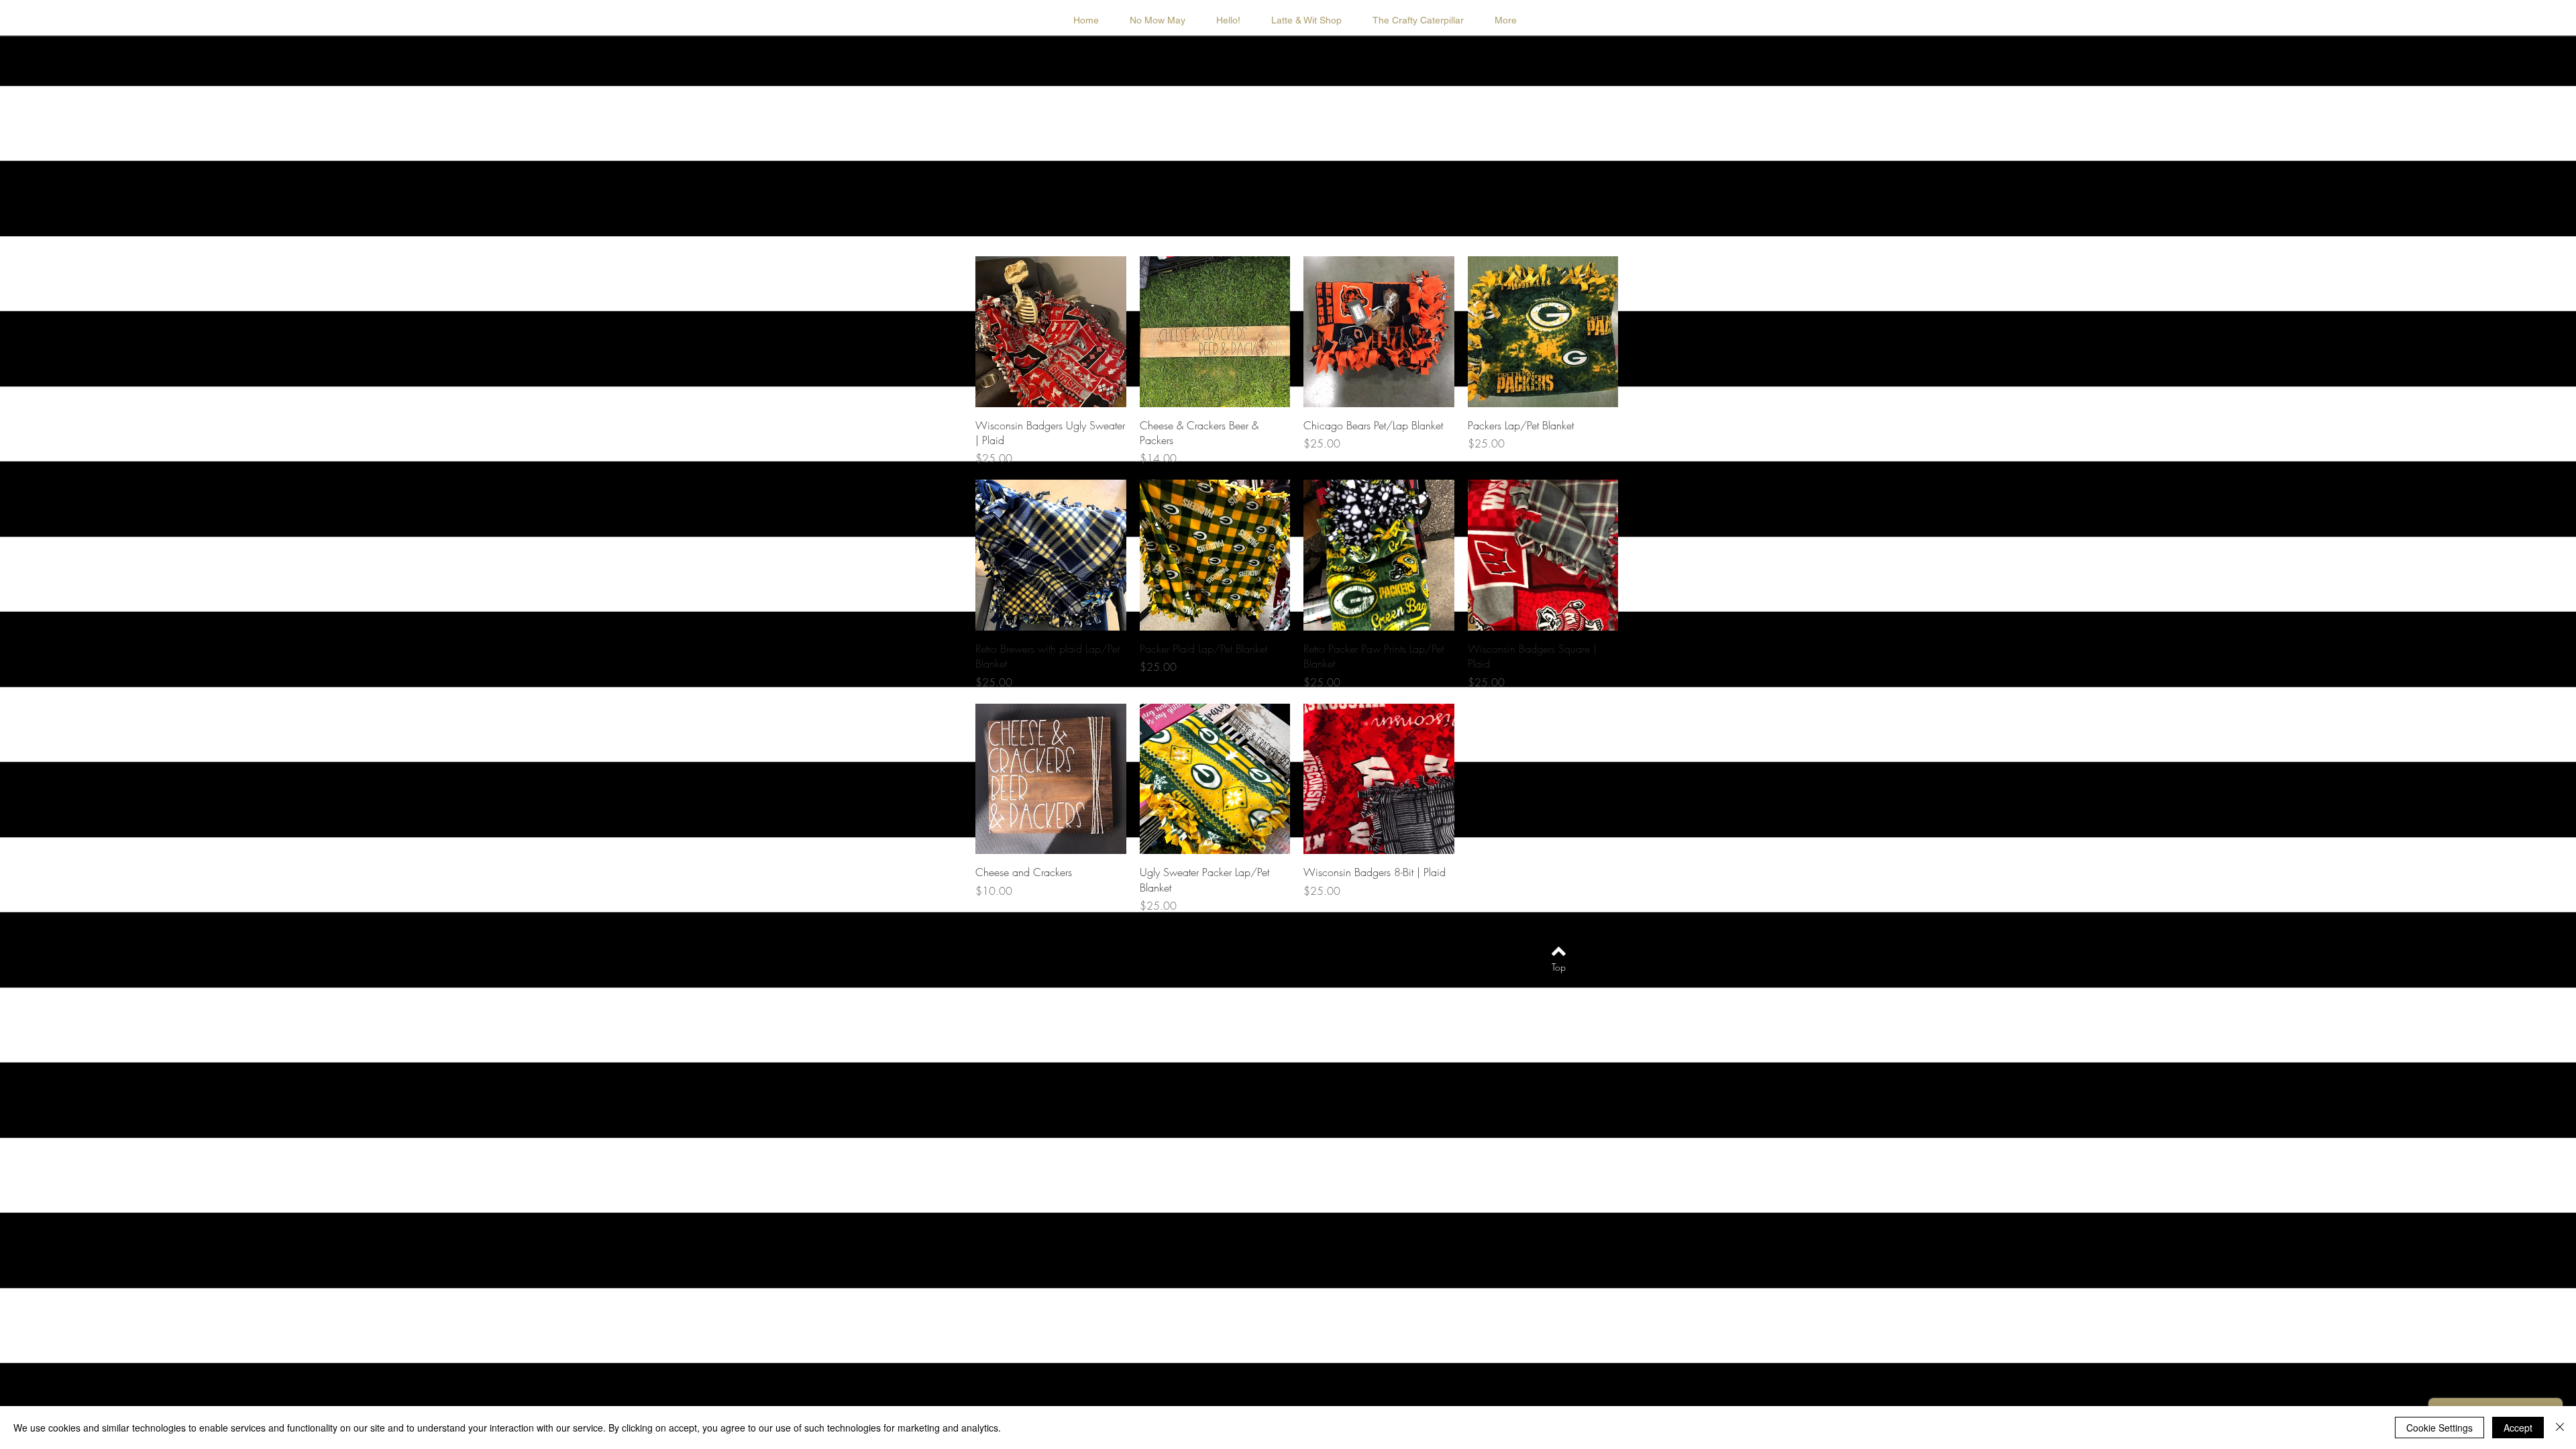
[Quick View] (1051, 332)
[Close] (2560, 1428)
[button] (1306, 20)
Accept (2518, 1428)
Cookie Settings (2439, 1428)
